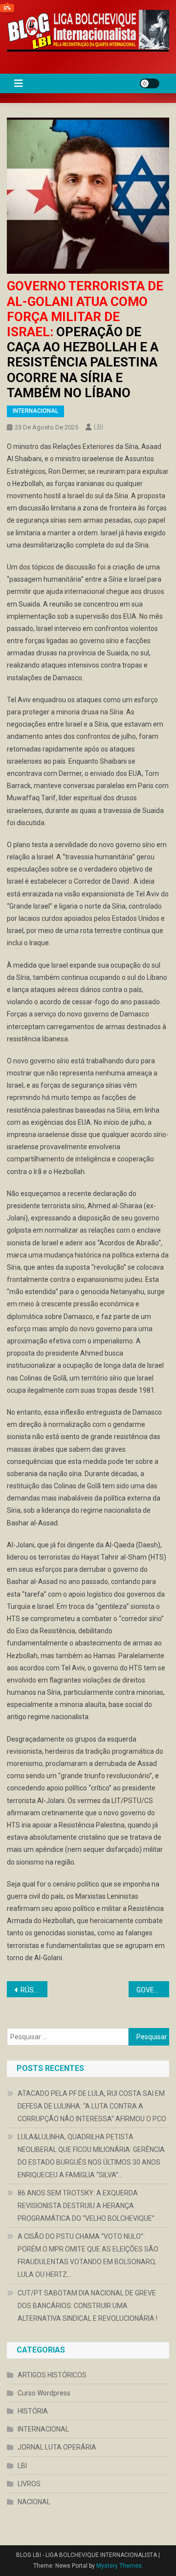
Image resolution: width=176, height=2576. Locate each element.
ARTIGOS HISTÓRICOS (52, 2375)
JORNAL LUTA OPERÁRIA (57, 2447)
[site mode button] (150, 83)
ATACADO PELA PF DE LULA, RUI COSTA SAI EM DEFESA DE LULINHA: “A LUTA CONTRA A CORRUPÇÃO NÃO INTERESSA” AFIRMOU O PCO (92, 2106)
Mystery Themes (119, 2566)
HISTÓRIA (33, 2411)
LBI (99, 427)
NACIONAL (34, 2502)
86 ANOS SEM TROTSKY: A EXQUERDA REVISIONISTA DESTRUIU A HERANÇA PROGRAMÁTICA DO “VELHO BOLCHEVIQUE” (86, 2206)
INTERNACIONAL (35, 411)
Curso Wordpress (44, 2393)
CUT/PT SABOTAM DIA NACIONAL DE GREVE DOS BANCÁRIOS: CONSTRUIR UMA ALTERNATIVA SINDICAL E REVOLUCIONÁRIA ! (88, 2306)
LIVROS (29, 2484)
